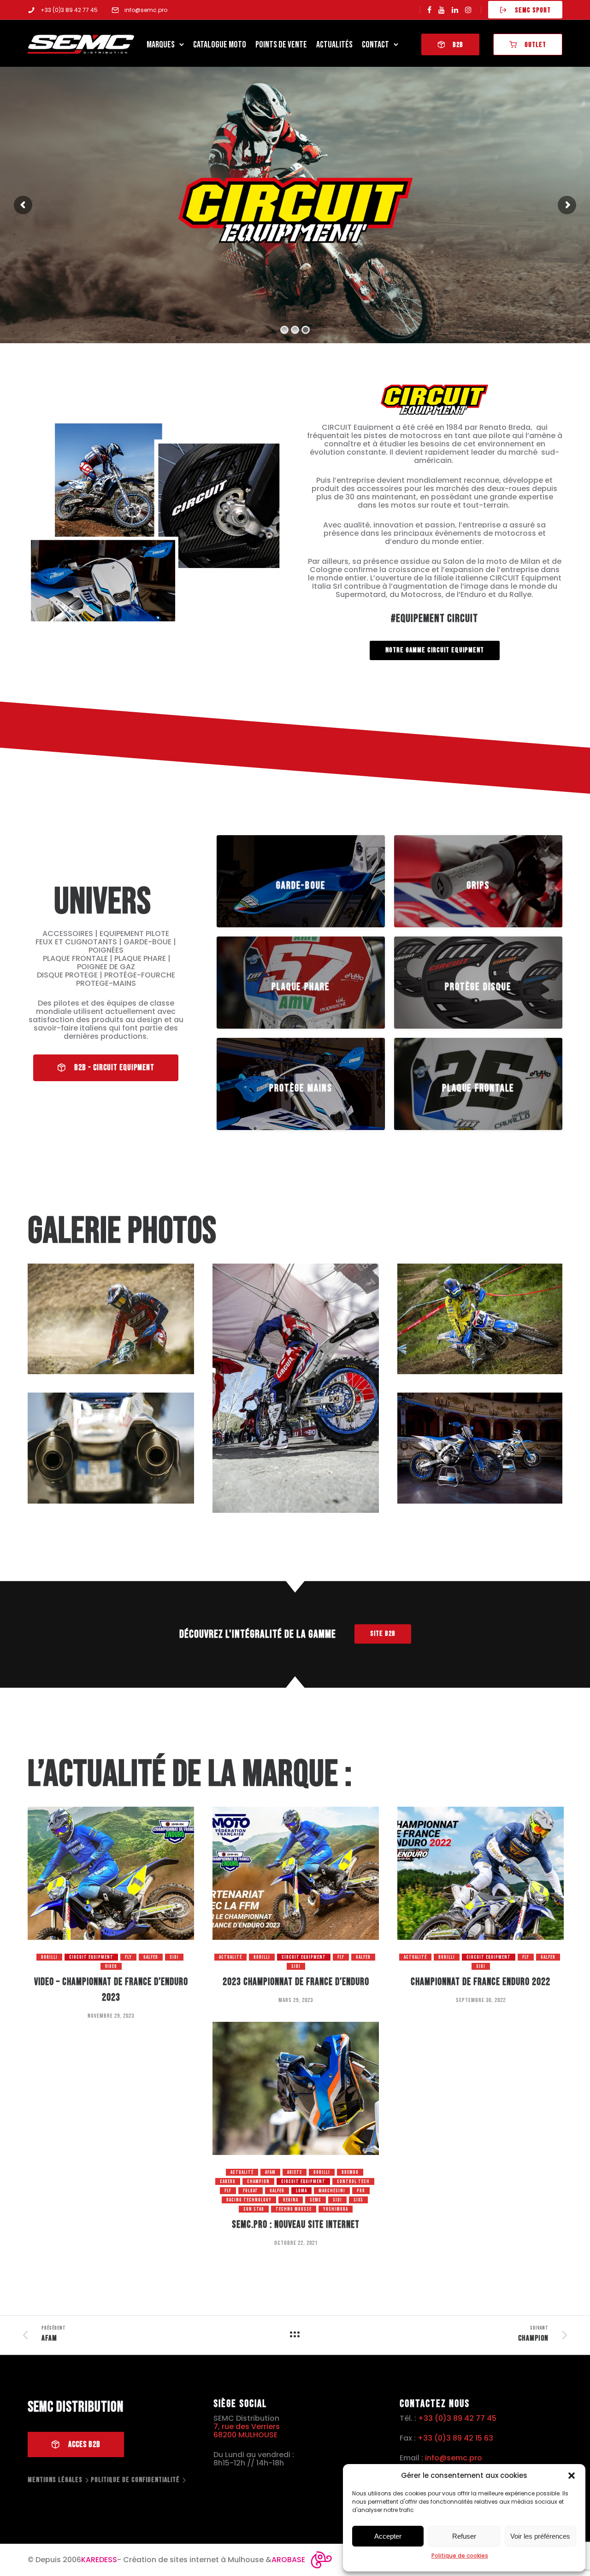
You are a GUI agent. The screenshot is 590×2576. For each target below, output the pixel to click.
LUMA (301, 2191)
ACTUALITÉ (230, 1957)
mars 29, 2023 (296, 2000)
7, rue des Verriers (247, 2427)
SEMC (316, 2200)
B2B (458, 45)
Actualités (334, 45)
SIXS (358, 2200)
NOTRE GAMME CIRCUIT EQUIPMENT (435, 650)
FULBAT (251, 2191)
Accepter (388, 2536)
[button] (572, 2476)
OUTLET (535, 45)
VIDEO (111, 1966)
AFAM (270, 2172)
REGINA (291, 2200)
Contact (375, 45)
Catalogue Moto (220, 45)
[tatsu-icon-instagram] (468, 10)
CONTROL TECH (353, 2181)
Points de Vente (281, 45)
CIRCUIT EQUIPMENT (91, 1957)
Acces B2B (84, 2444)
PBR (361, 2191)
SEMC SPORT (533, 10)
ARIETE (295, 2172)
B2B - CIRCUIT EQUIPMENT (114, 1068)
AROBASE (288, 2560)
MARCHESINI (332, 2191)
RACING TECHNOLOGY (249, 2200)
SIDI (174, 1957)
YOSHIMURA (336, 2209)
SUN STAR (254, 2209)
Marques (161, 45)
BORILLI (49, 1957)
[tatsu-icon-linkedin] (455, 10)
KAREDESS (99, 2560)
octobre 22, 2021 (296, 2243)
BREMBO (350, 2172)
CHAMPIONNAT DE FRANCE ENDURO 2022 (481, 1982)
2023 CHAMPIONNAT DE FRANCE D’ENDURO (296, 1982)
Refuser (464, 2536)
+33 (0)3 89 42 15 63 (455, 2438)
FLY (128, 1957)
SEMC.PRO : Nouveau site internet (296, 2225)
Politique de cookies (460, 2556)
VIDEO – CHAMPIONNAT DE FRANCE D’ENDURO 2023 (111, 1990)
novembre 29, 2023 (111, 2016)
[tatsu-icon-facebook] (429, 10)
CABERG (228, 2181)
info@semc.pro (146, 10)
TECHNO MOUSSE (294, 2209)
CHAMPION (258, 2181)
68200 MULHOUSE (245, 2435)
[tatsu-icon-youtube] (442, 10)
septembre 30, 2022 (481, 2000)
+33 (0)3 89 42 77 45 (69, 10)
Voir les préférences (540, 2536)
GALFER (151, 1957)
